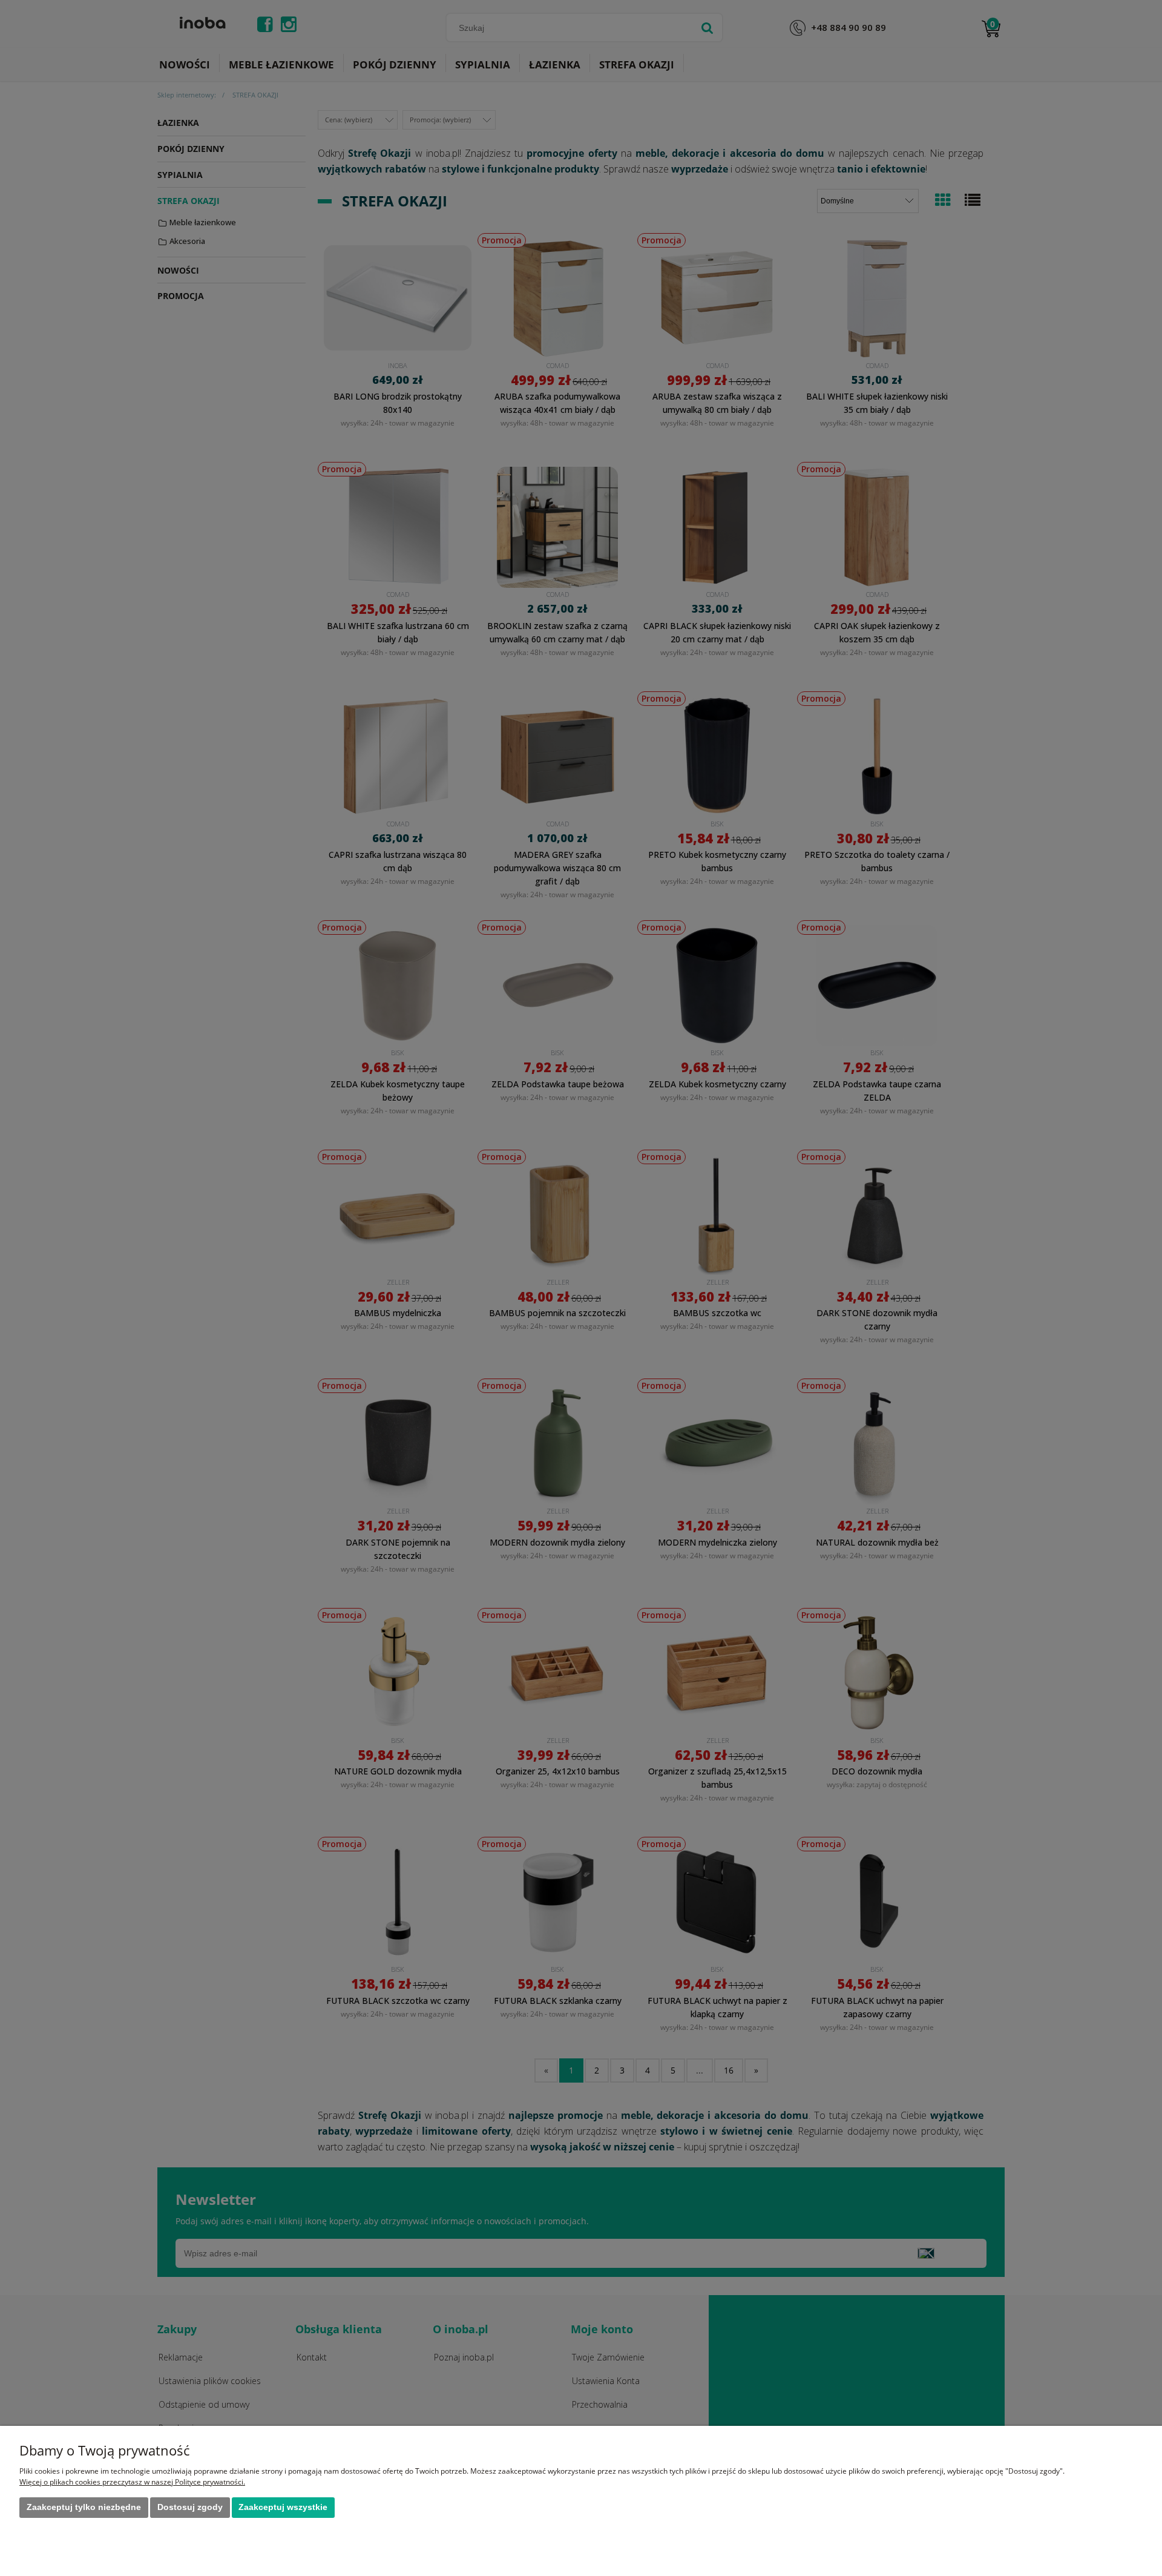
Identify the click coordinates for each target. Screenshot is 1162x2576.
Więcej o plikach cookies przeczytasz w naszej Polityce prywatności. (132, 2482)
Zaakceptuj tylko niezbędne (84, 2507)
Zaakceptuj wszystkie (283, 2507)
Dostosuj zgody (190, 2507)
